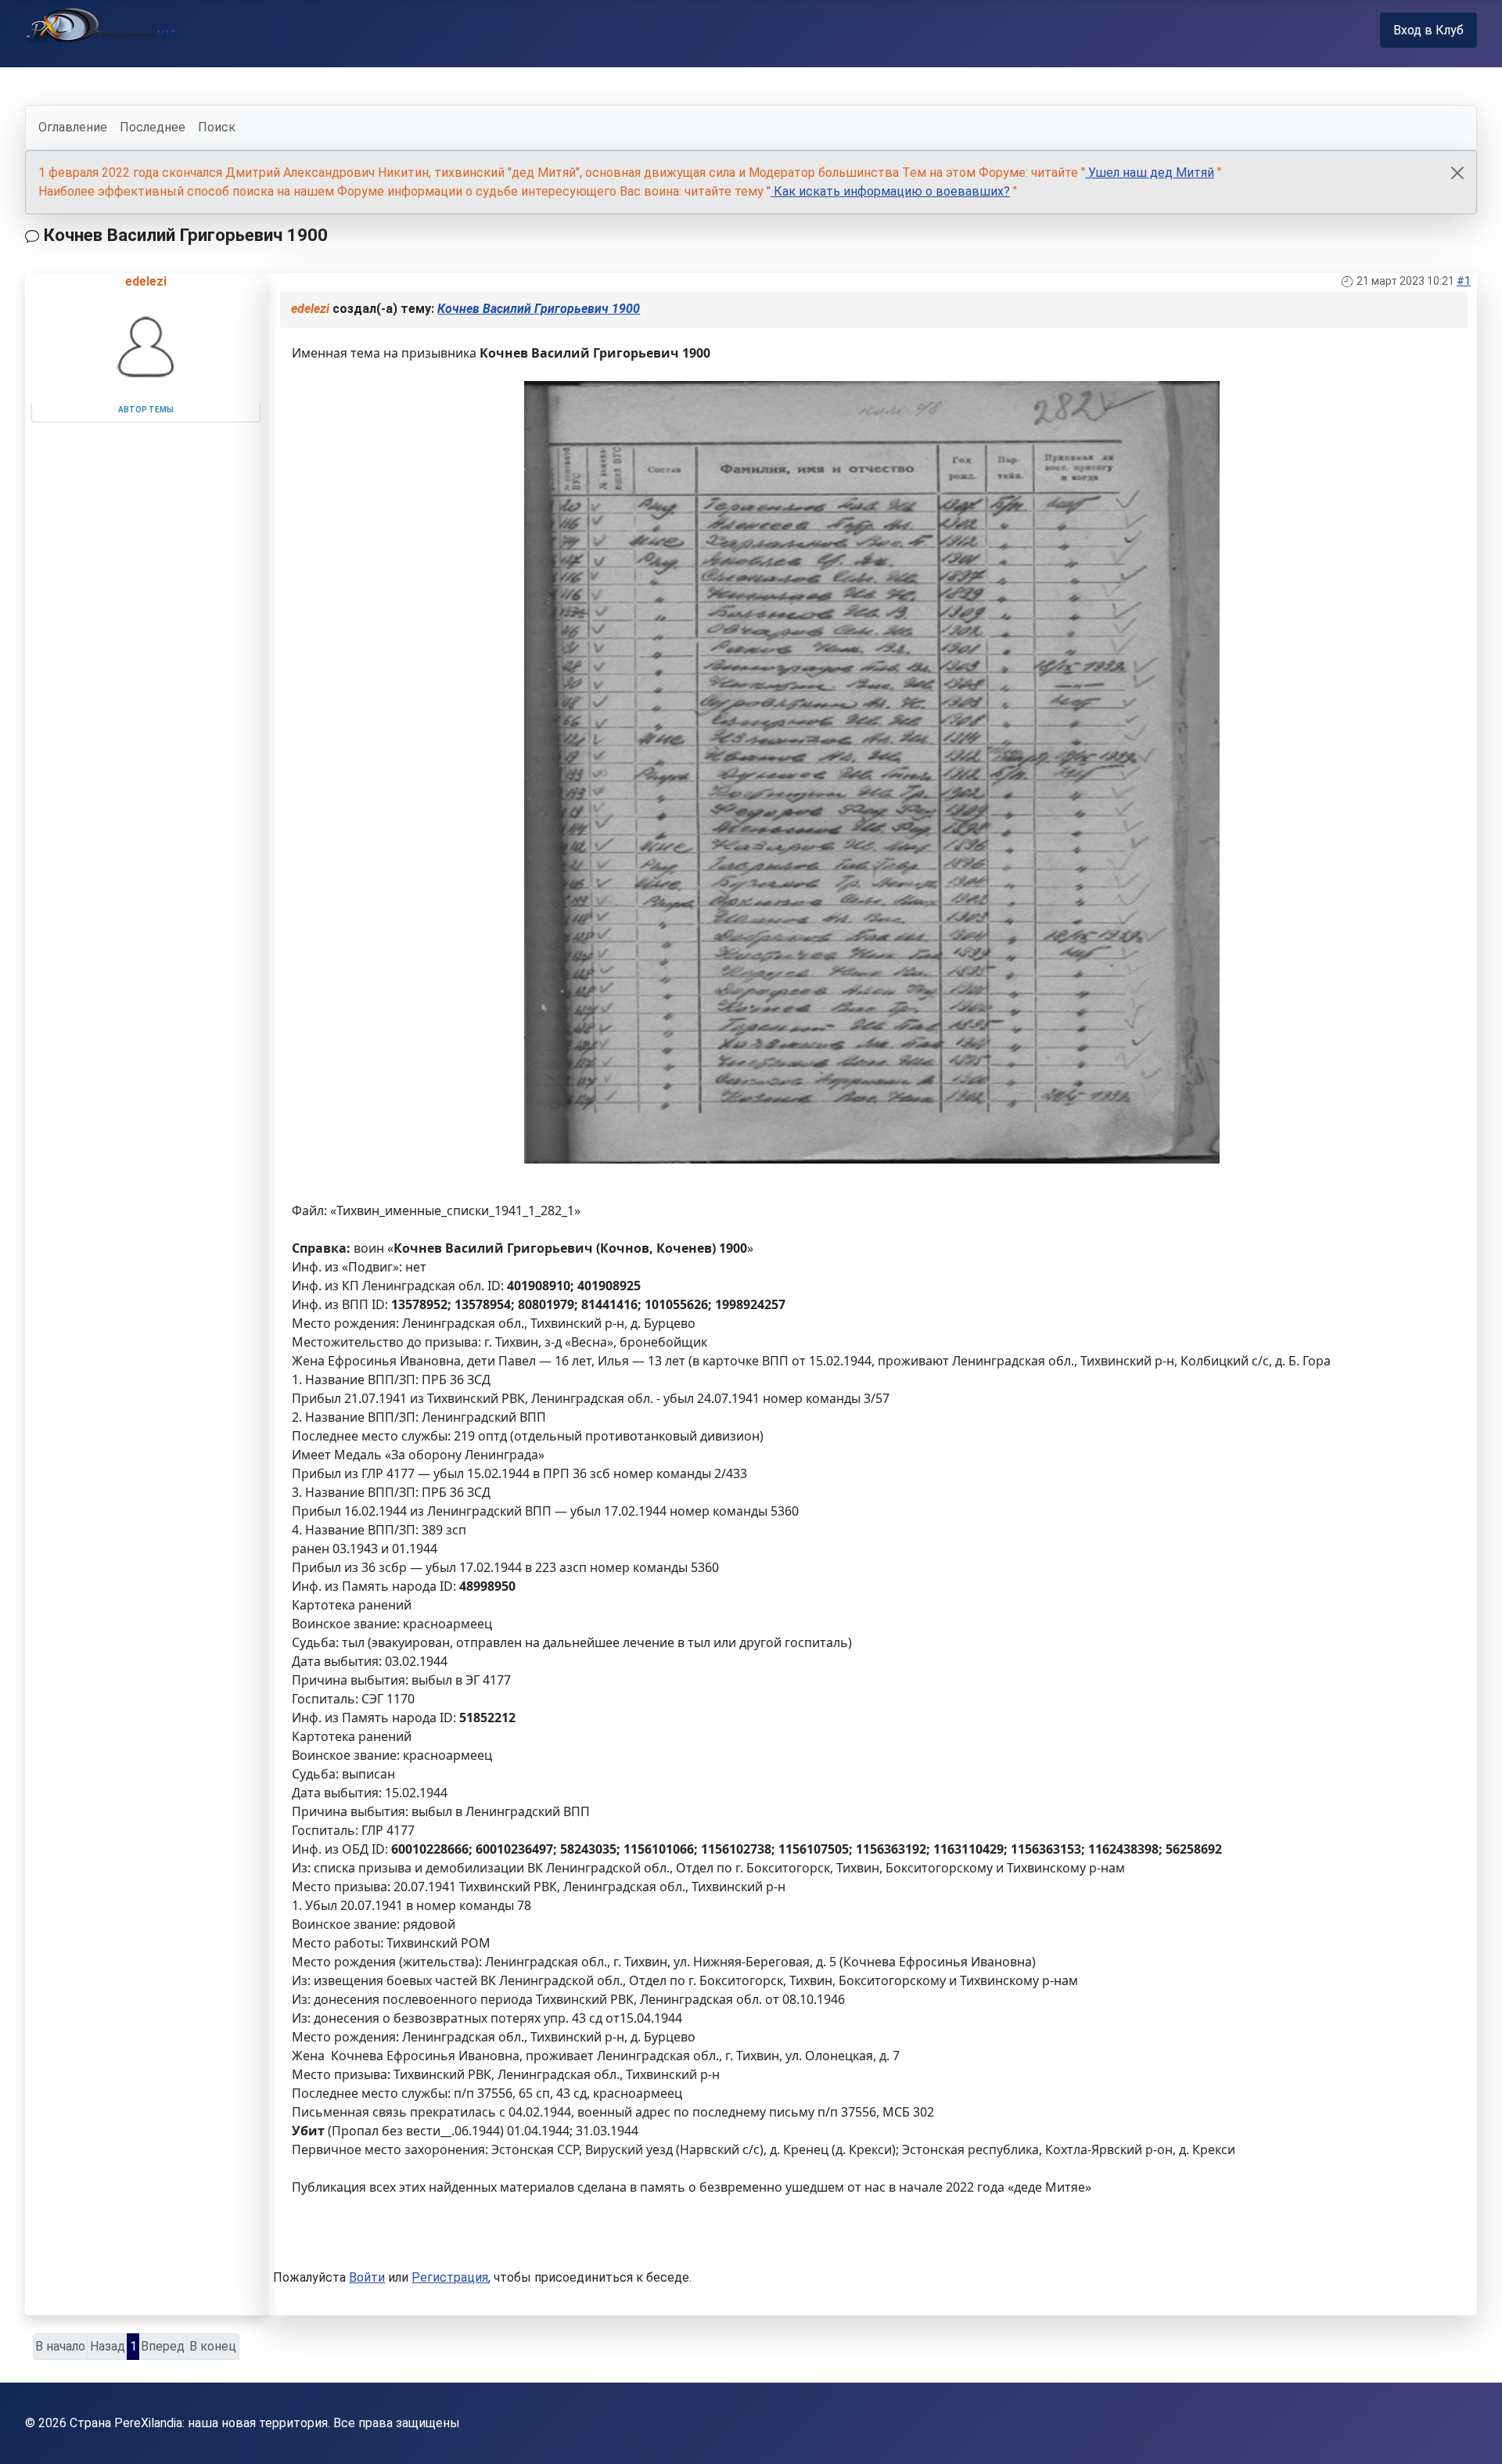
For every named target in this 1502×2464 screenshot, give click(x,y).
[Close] (1457, 173)
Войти (367, 2277)
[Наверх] (1475, 2435)
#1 (1464, 281)
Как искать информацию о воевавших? (890, 191)
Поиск (217, 127)
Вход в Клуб (1428, 30)
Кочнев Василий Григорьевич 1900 (539, 309)
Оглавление (73, 127)
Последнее (153, 127)
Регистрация (450, 2277)
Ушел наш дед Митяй (1150, 173)
